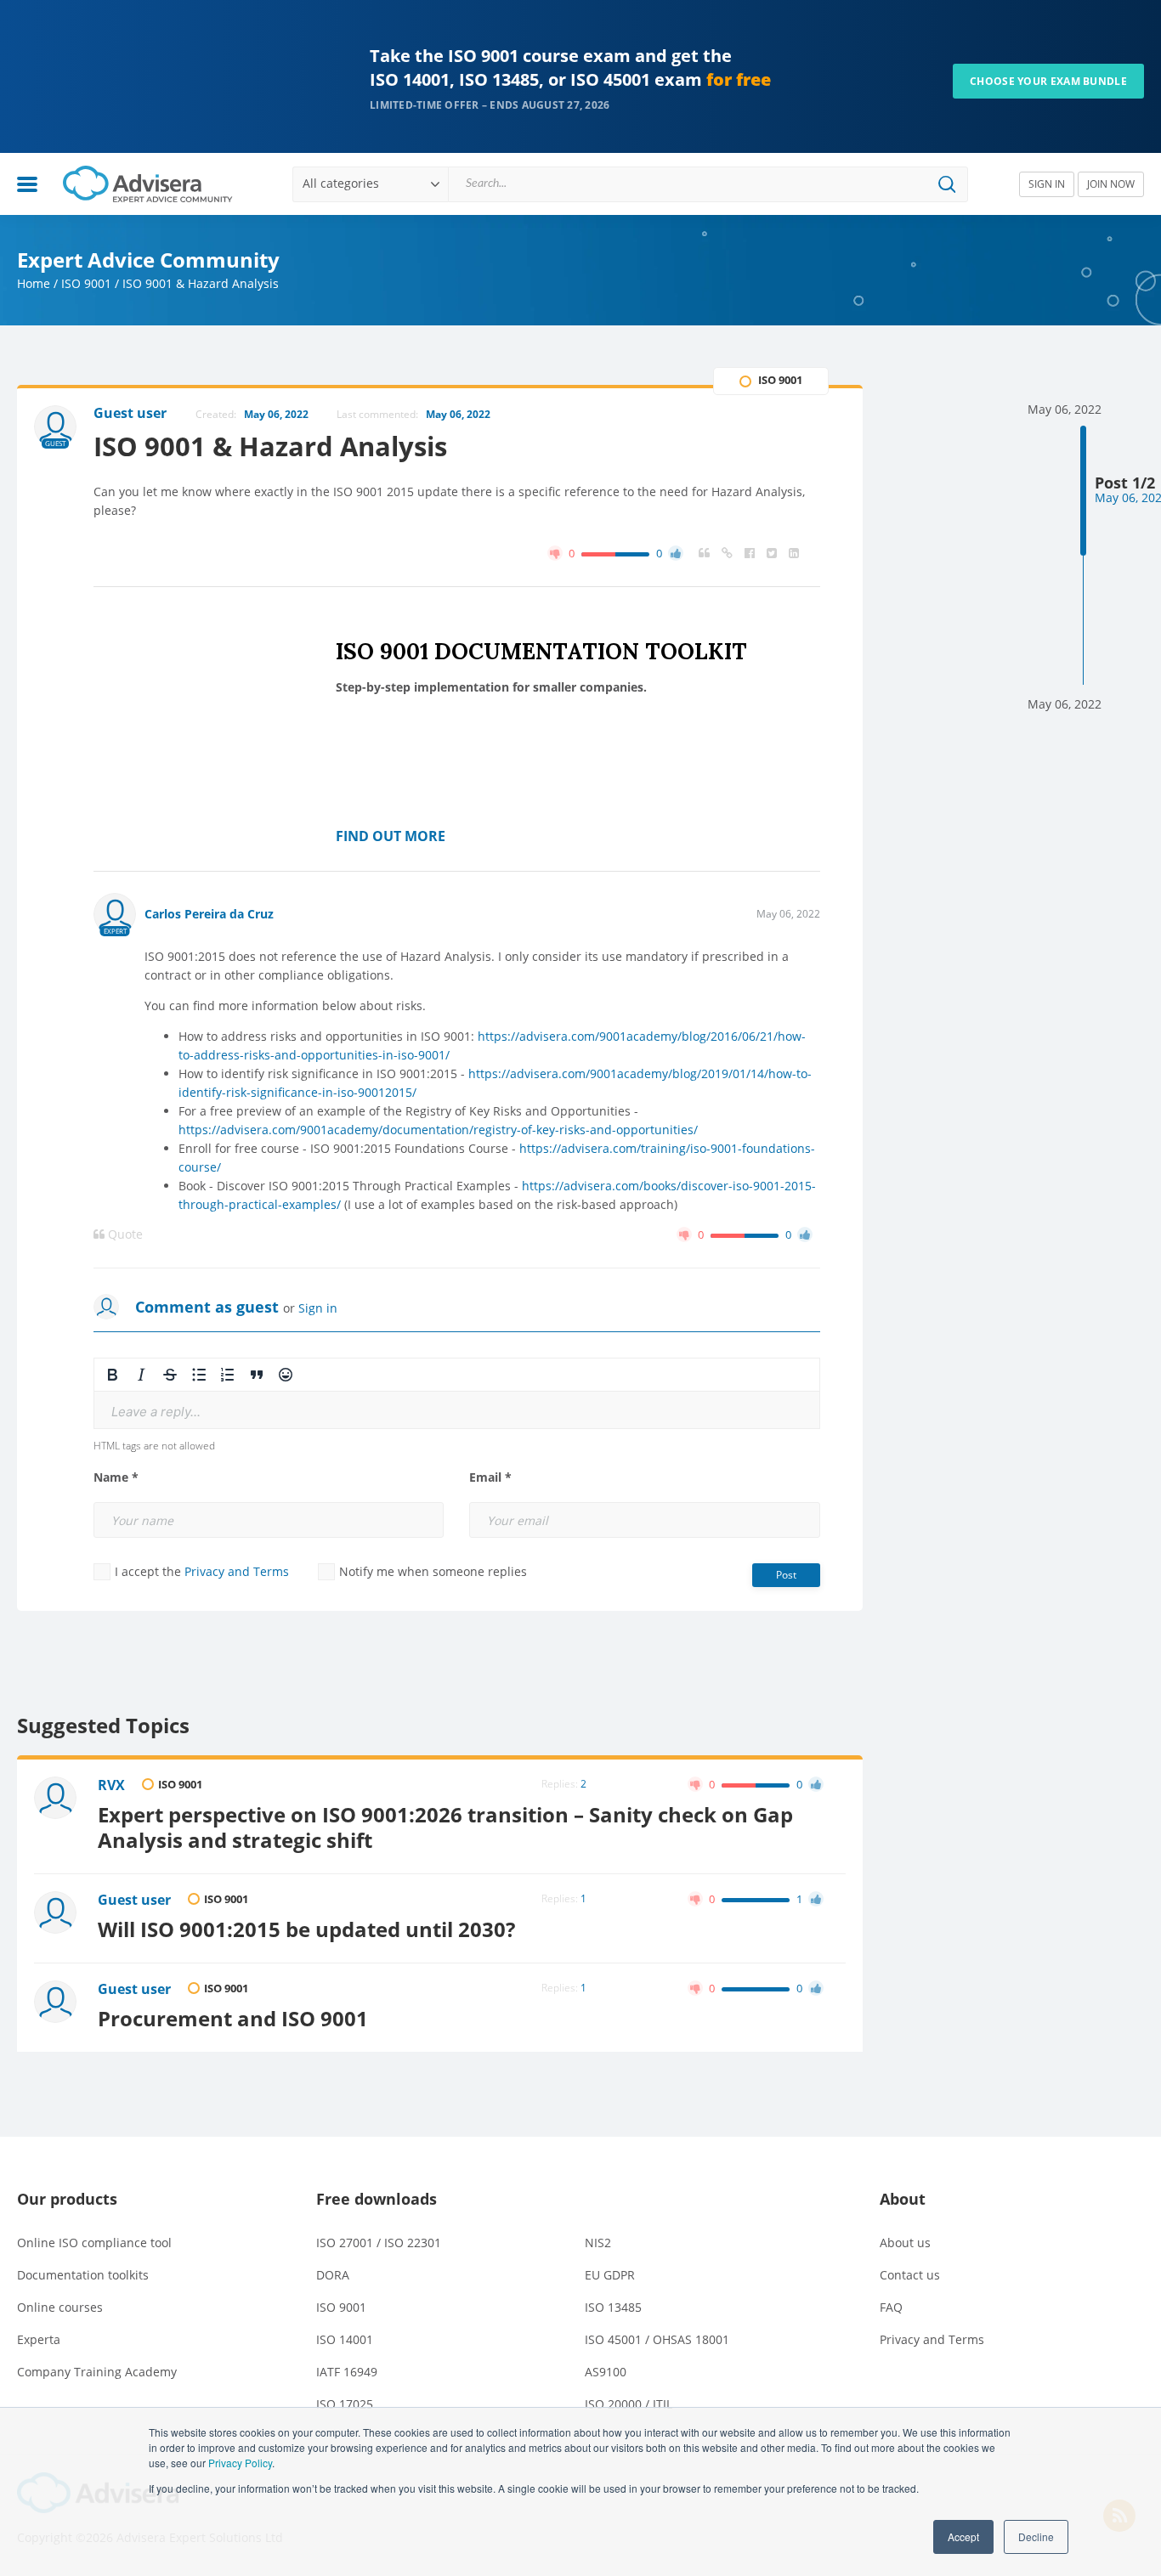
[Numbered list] (228, 1375)
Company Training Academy (97, 2372)
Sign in (318, 1308)
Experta (39, 2339)
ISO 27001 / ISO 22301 (379, 2243)
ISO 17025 (345, 2404)
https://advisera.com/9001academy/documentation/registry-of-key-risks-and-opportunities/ (438, 1130)
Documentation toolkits (83, 2275)
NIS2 (598, 2243)
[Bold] (112, 1375)
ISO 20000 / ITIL (629, 2404)
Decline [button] (1036, 2536)
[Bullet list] (199, 1375)
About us (905, 2243)
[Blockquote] (257, 1375)
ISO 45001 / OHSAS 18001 (657, 2339)
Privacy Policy (240, 2463)
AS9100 (606, 2372)
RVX (111, 1785)
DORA (333, 2275)
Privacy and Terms (237, 1571)
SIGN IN (1047, 184)
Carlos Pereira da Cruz (209, 914)
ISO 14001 (345, 2339)
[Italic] (141, 1375)
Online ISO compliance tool (94, 2243)
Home (34, 283)
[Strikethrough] (170, 1375)
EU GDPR (610, 2275)
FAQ (891, 2307)
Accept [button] (963, 2536)
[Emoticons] (286, 1375)
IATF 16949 (347, 2372)
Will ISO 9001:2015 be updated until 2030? (306, 1929)
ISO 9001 (86, 283)
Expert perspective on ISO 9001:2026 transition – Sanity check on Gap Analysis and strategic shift (445, 1827)
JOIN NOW (1111, 184)
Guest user (134, 1900)
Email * (490, 1477)
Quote (124, 1234)
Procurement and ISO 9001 (233, 2019)
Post (786, 1575)
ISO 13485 (613, 2307)
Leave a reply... (156, 1412)
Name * (116, 1477)
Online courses (60, 2307)
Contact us (910, 2275)
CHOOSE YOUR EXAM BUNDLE (1048, 81)
